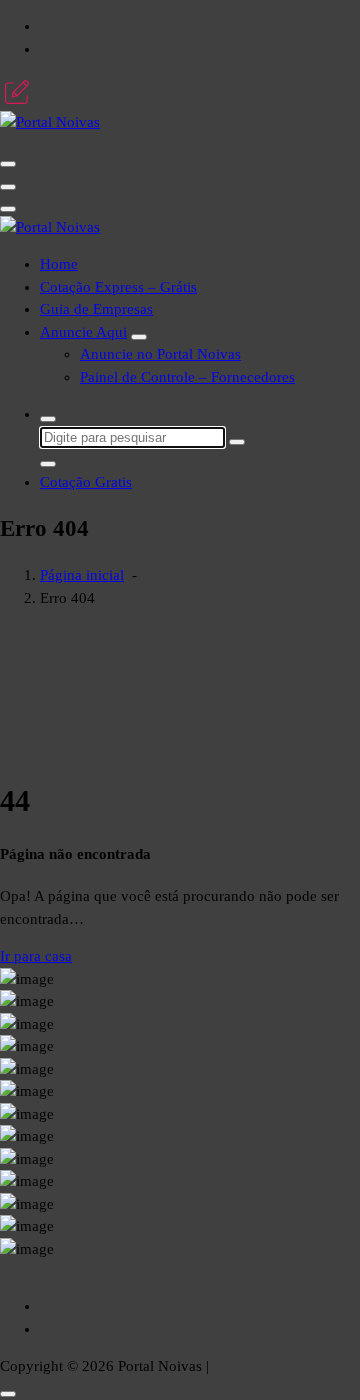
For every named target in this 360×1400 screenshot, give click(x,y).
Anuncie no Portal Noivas (160, 354)
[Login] (17, 92)
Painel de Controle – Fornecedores (187, 377)
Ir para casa (36, 956)
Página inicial (82, 575)
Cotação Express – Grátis (118, 287)
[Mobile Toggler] (139, 337)
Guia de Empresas (96, 309)
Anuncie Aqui (83, 332)
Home (59, 264)
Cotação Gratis (86, 482)
